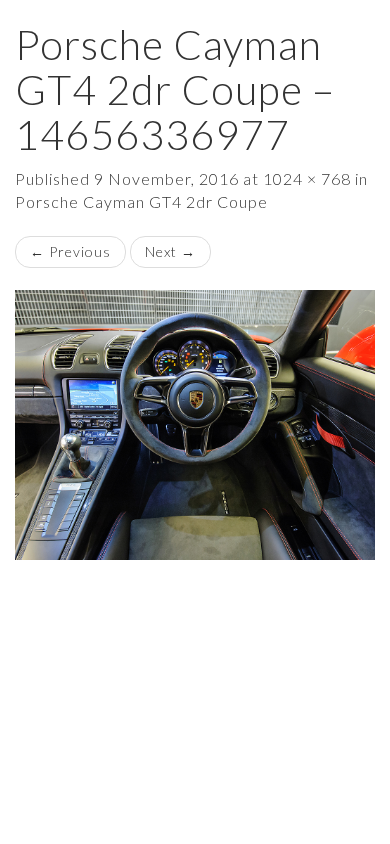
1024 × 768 (307, 178)
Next (170, 251)
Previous (70, 251)
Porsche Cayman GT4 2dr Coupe (141, 201)
